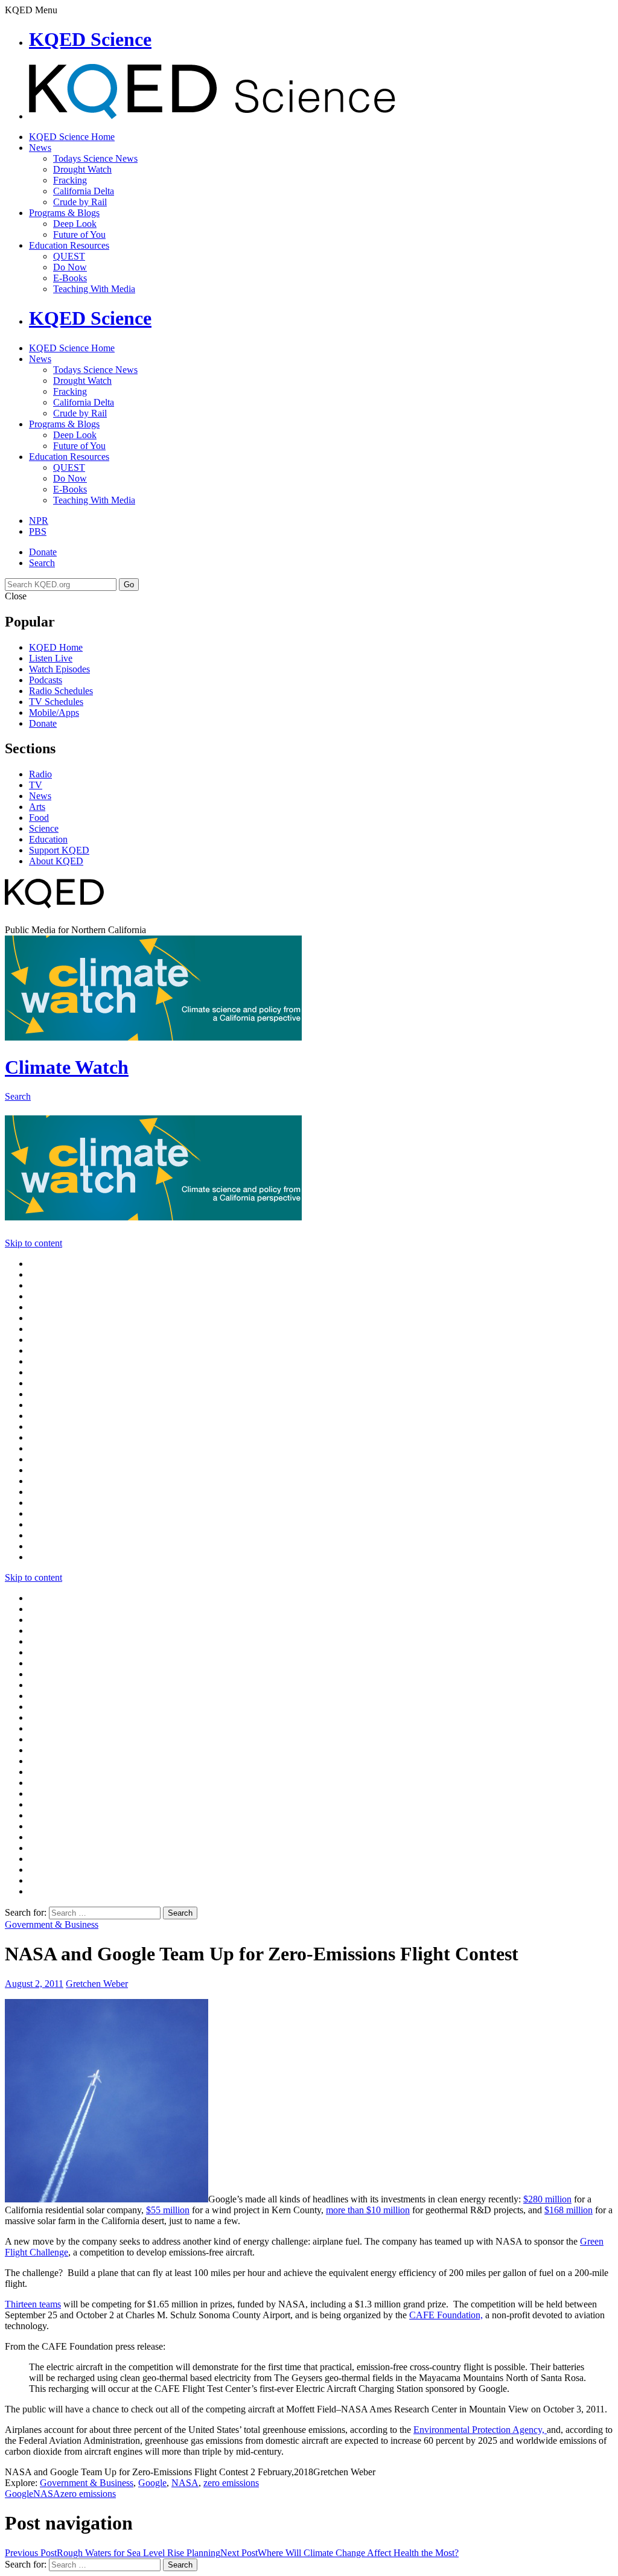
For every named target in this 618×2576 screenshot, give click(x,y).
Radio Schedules (61, 691)
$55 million (168, 2210)
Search (42, 563)
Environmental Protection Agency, (480, 2430)
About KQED (56, 861)
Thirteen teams (33, 2304)
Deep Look (75, 224)
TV (36, 785)
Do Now (70, 267)
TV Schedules (56, 702)
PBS (38, 531)
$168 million (569, 2210)
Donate (43, 552)
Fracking (70, 180)
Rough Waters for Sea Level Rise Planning (113, 2553)
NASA (185, 2483)
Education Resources (69, 245)
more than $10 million (368, 2210)
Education (48, 839)
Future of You (79, 234)
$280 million (547, 2199)
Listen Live (51, 658)
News (40, 148)
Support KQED (59, 850)
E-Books (70, 278)
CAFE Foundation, (446, 2315)
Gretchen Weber (97, 1984)
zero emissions (231, 2483)
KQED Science (90, 39)
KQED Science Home (72, 137)
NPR (39, 521)
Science (44, 828)
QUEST (69, 256)
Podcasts (46, 680)
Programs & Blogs (64, 213)
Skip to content (33, 1243)
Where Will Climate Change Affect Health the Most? (339, 2553)
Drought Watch (82, 169)
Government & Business (52, 1924)
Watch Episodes (59, 669)
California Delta (84, 191)
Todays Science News (95, 158)
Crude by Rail (80, 202)
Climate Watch (67, 1067)
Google (152, 2483)
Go (129, 585)
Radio (40, 774)
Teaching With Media (94, 289)
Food (39, 818)
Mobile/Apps (54, 713)
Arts (37, 807)
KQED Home (56, 647)
